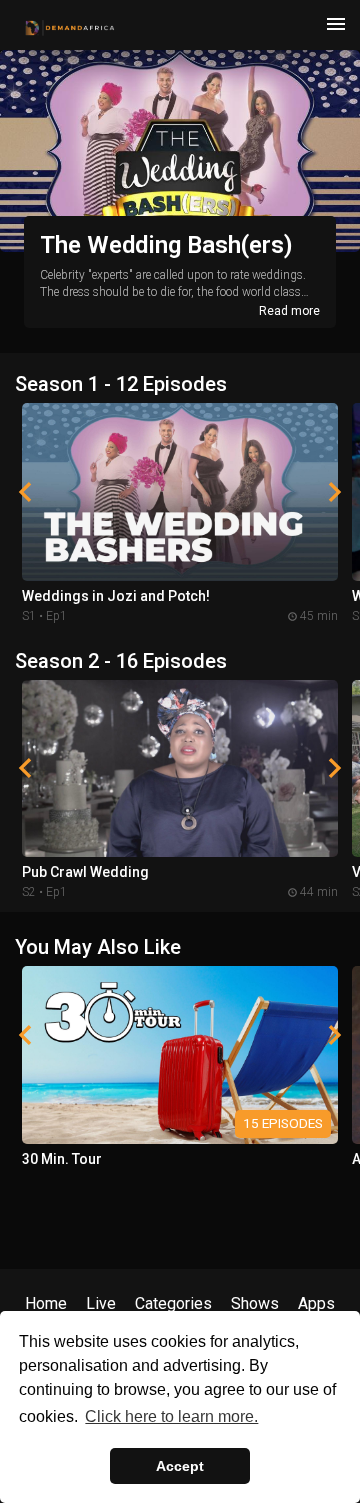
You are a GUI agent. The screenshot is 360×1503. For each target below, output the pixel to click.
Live (101, 1303)
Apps (316, 1303)
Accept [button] (180, 1466)
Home (46, 1303)
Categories (173, 1303)
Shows (255, 1303)
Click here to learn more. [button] (171, 1416)
